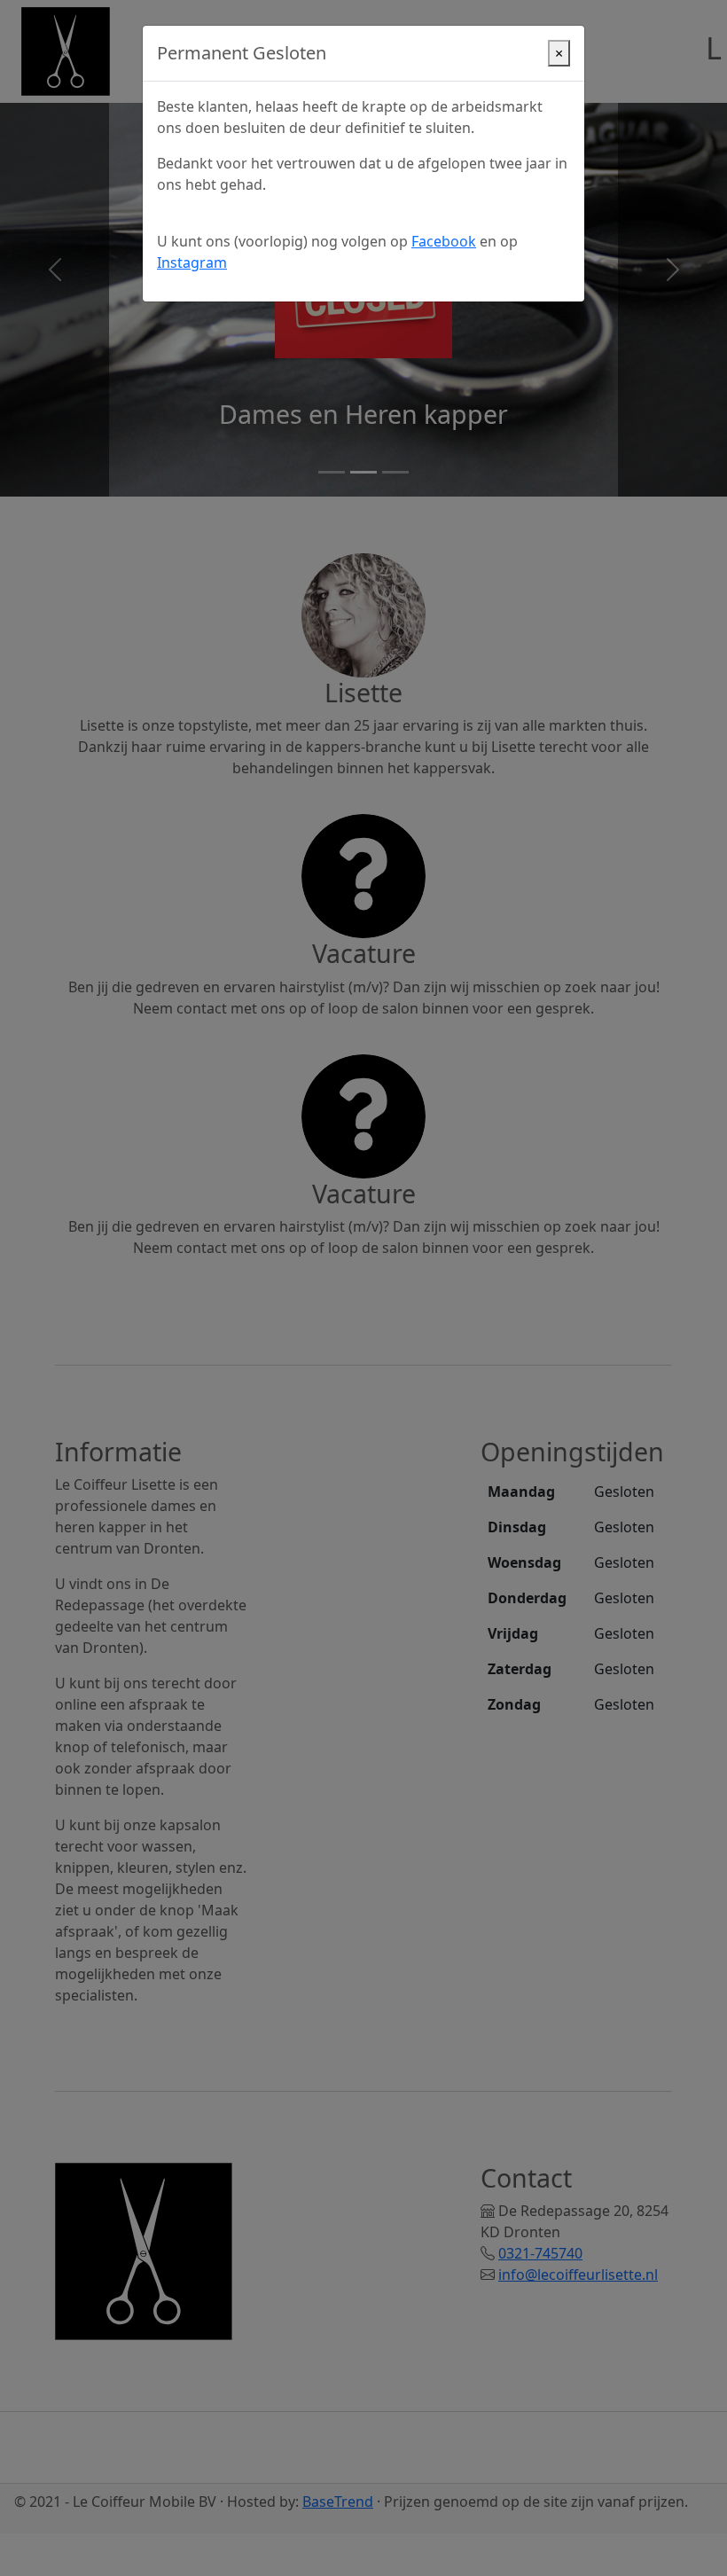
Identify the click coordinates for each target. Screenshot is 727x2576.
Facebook (444, 241)
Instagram (192, 262)
